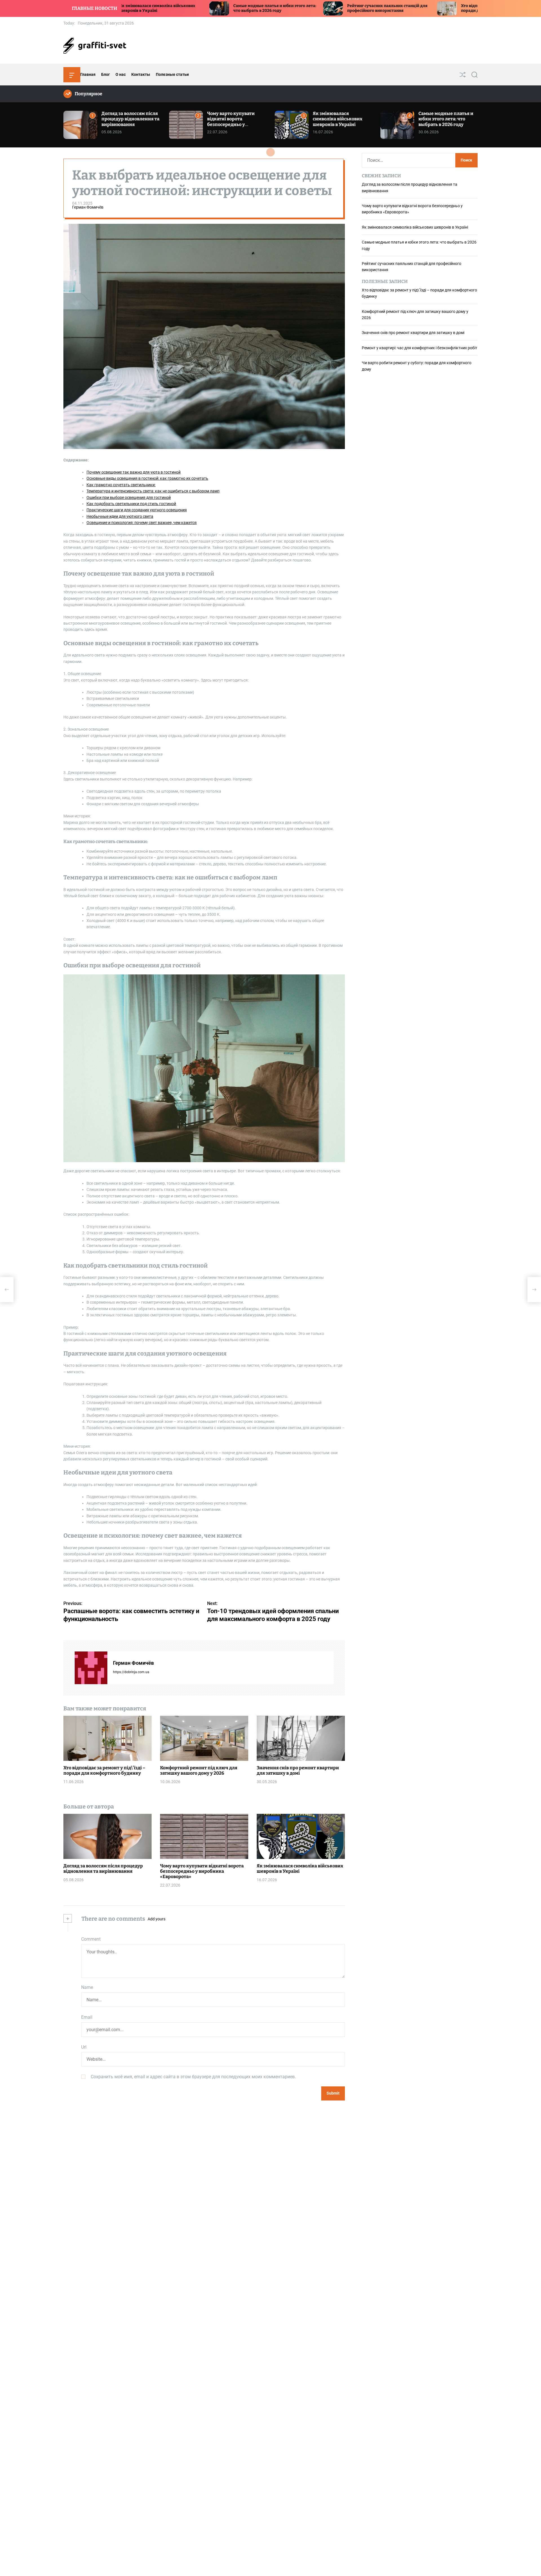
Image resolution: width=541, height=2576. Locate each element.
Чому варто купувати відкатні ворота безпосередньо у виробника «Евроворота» (236, 122)
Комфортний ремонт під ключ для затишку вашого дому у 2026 (199, 1770)
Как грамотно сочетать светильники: (121, 485)
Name (87, 1988)
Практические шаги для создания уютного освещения (137, 510)
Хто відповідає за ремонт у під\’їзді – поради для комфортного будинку (366, 8)
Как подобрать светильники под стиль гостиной (131, 504)
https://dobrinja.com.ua (131, 1672)
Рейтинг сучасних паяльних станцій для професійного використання (257, 8)
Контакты (141, 74)
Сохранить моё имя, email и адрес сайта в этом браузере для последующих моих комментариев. (193, 2077)
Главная (88, 74)
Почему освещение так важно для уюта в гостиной (134, 472)
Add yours (157, 1919)
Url (84, 2047)
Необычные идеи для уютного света (120, 516)
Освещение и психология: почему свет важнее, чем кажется (142, 523)
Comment (91, 1939)
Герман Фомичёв (88, 207)
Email (87, 2017)
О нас (121, 74)
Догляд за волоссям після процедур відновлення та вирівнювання (130, 119)
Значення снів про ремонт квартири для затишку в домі (298, 1770)
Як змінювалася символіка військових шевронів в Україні (338, 119)
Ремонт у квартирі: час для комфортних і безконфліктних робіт (420, 348)
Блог (106, 74)
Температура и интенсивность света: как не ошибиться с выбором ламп (153, 491)
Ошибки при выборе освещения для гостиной (129, 497)
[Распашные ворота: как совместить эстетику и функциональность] (7, 1290)
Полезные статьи (172, 74)
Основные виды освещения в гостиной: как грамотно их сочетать (147, 479)
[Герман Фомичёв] (91, 1668)
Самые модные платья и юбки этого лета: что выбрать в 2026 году (144, 8)
